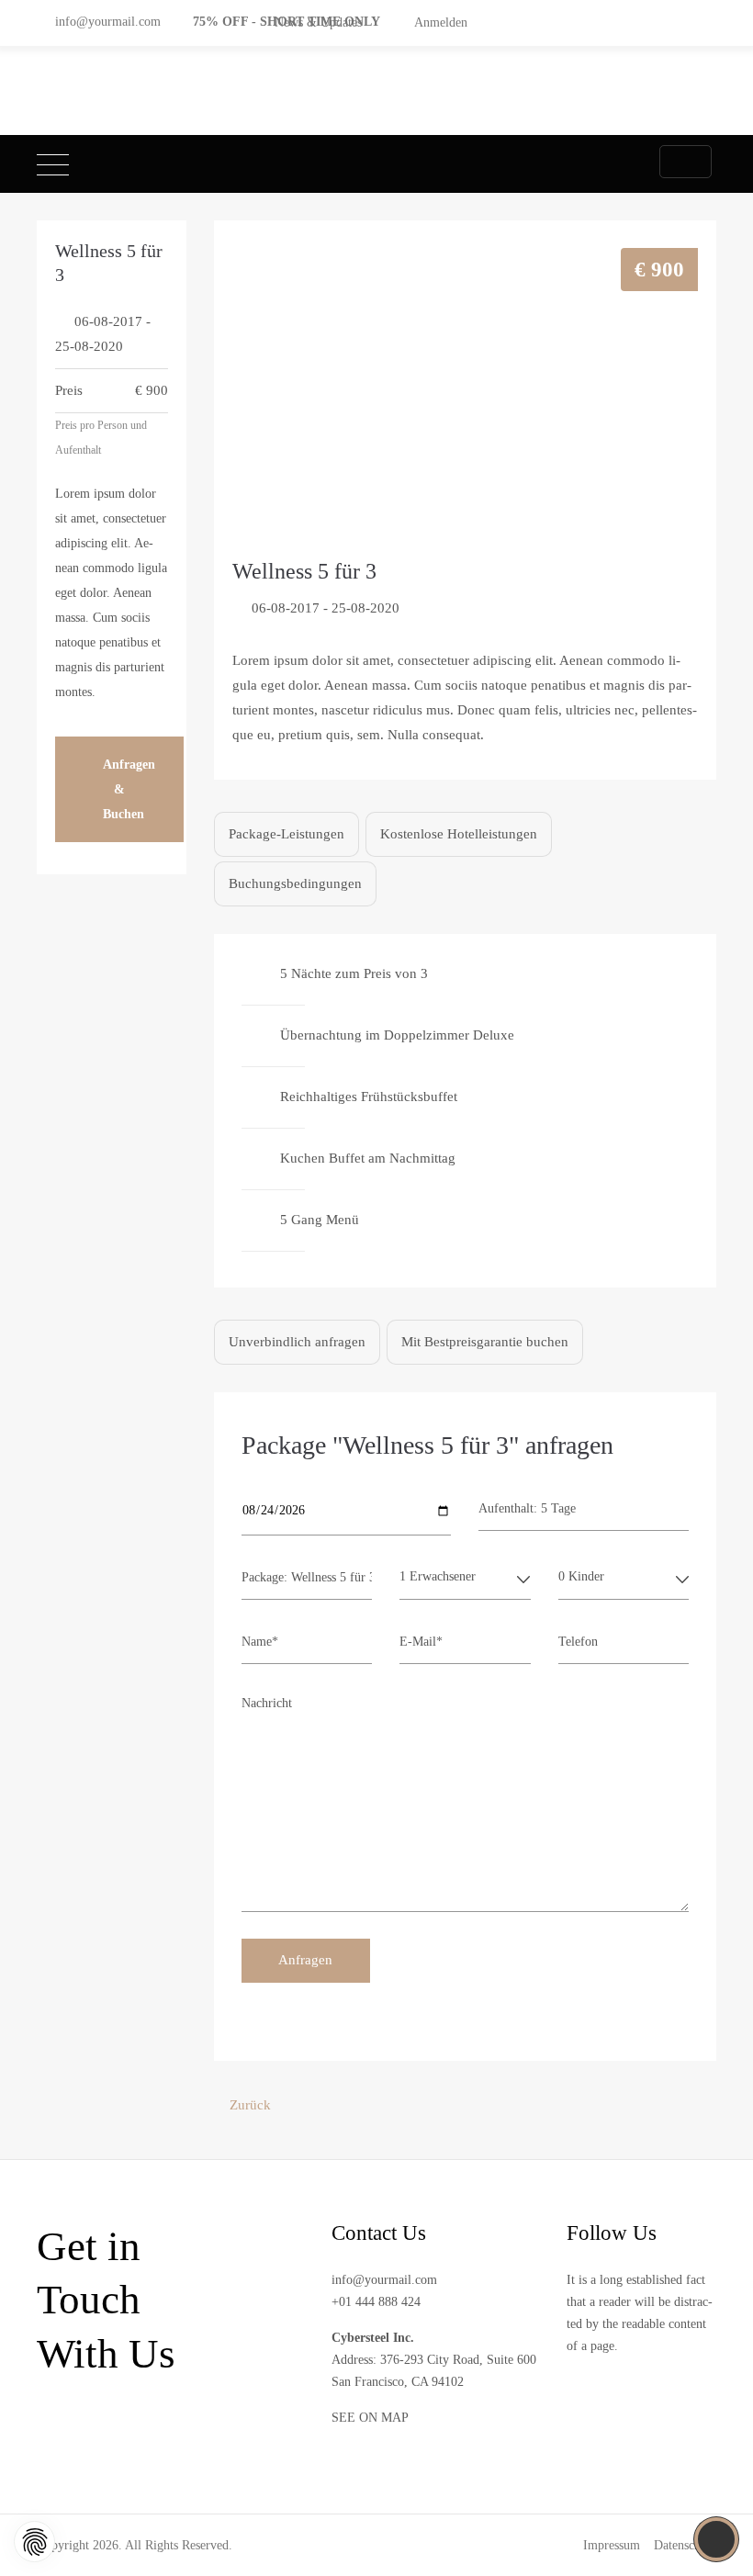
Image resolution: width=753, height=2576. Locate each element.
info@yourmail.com (108, 21)
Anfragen (305, 1960)
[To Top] (717, 2539)
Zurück (250, 2105)
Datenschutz (685, 2545)
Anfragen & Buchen (129, 789)
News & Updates (318, 22)
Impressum (612, 2545)
